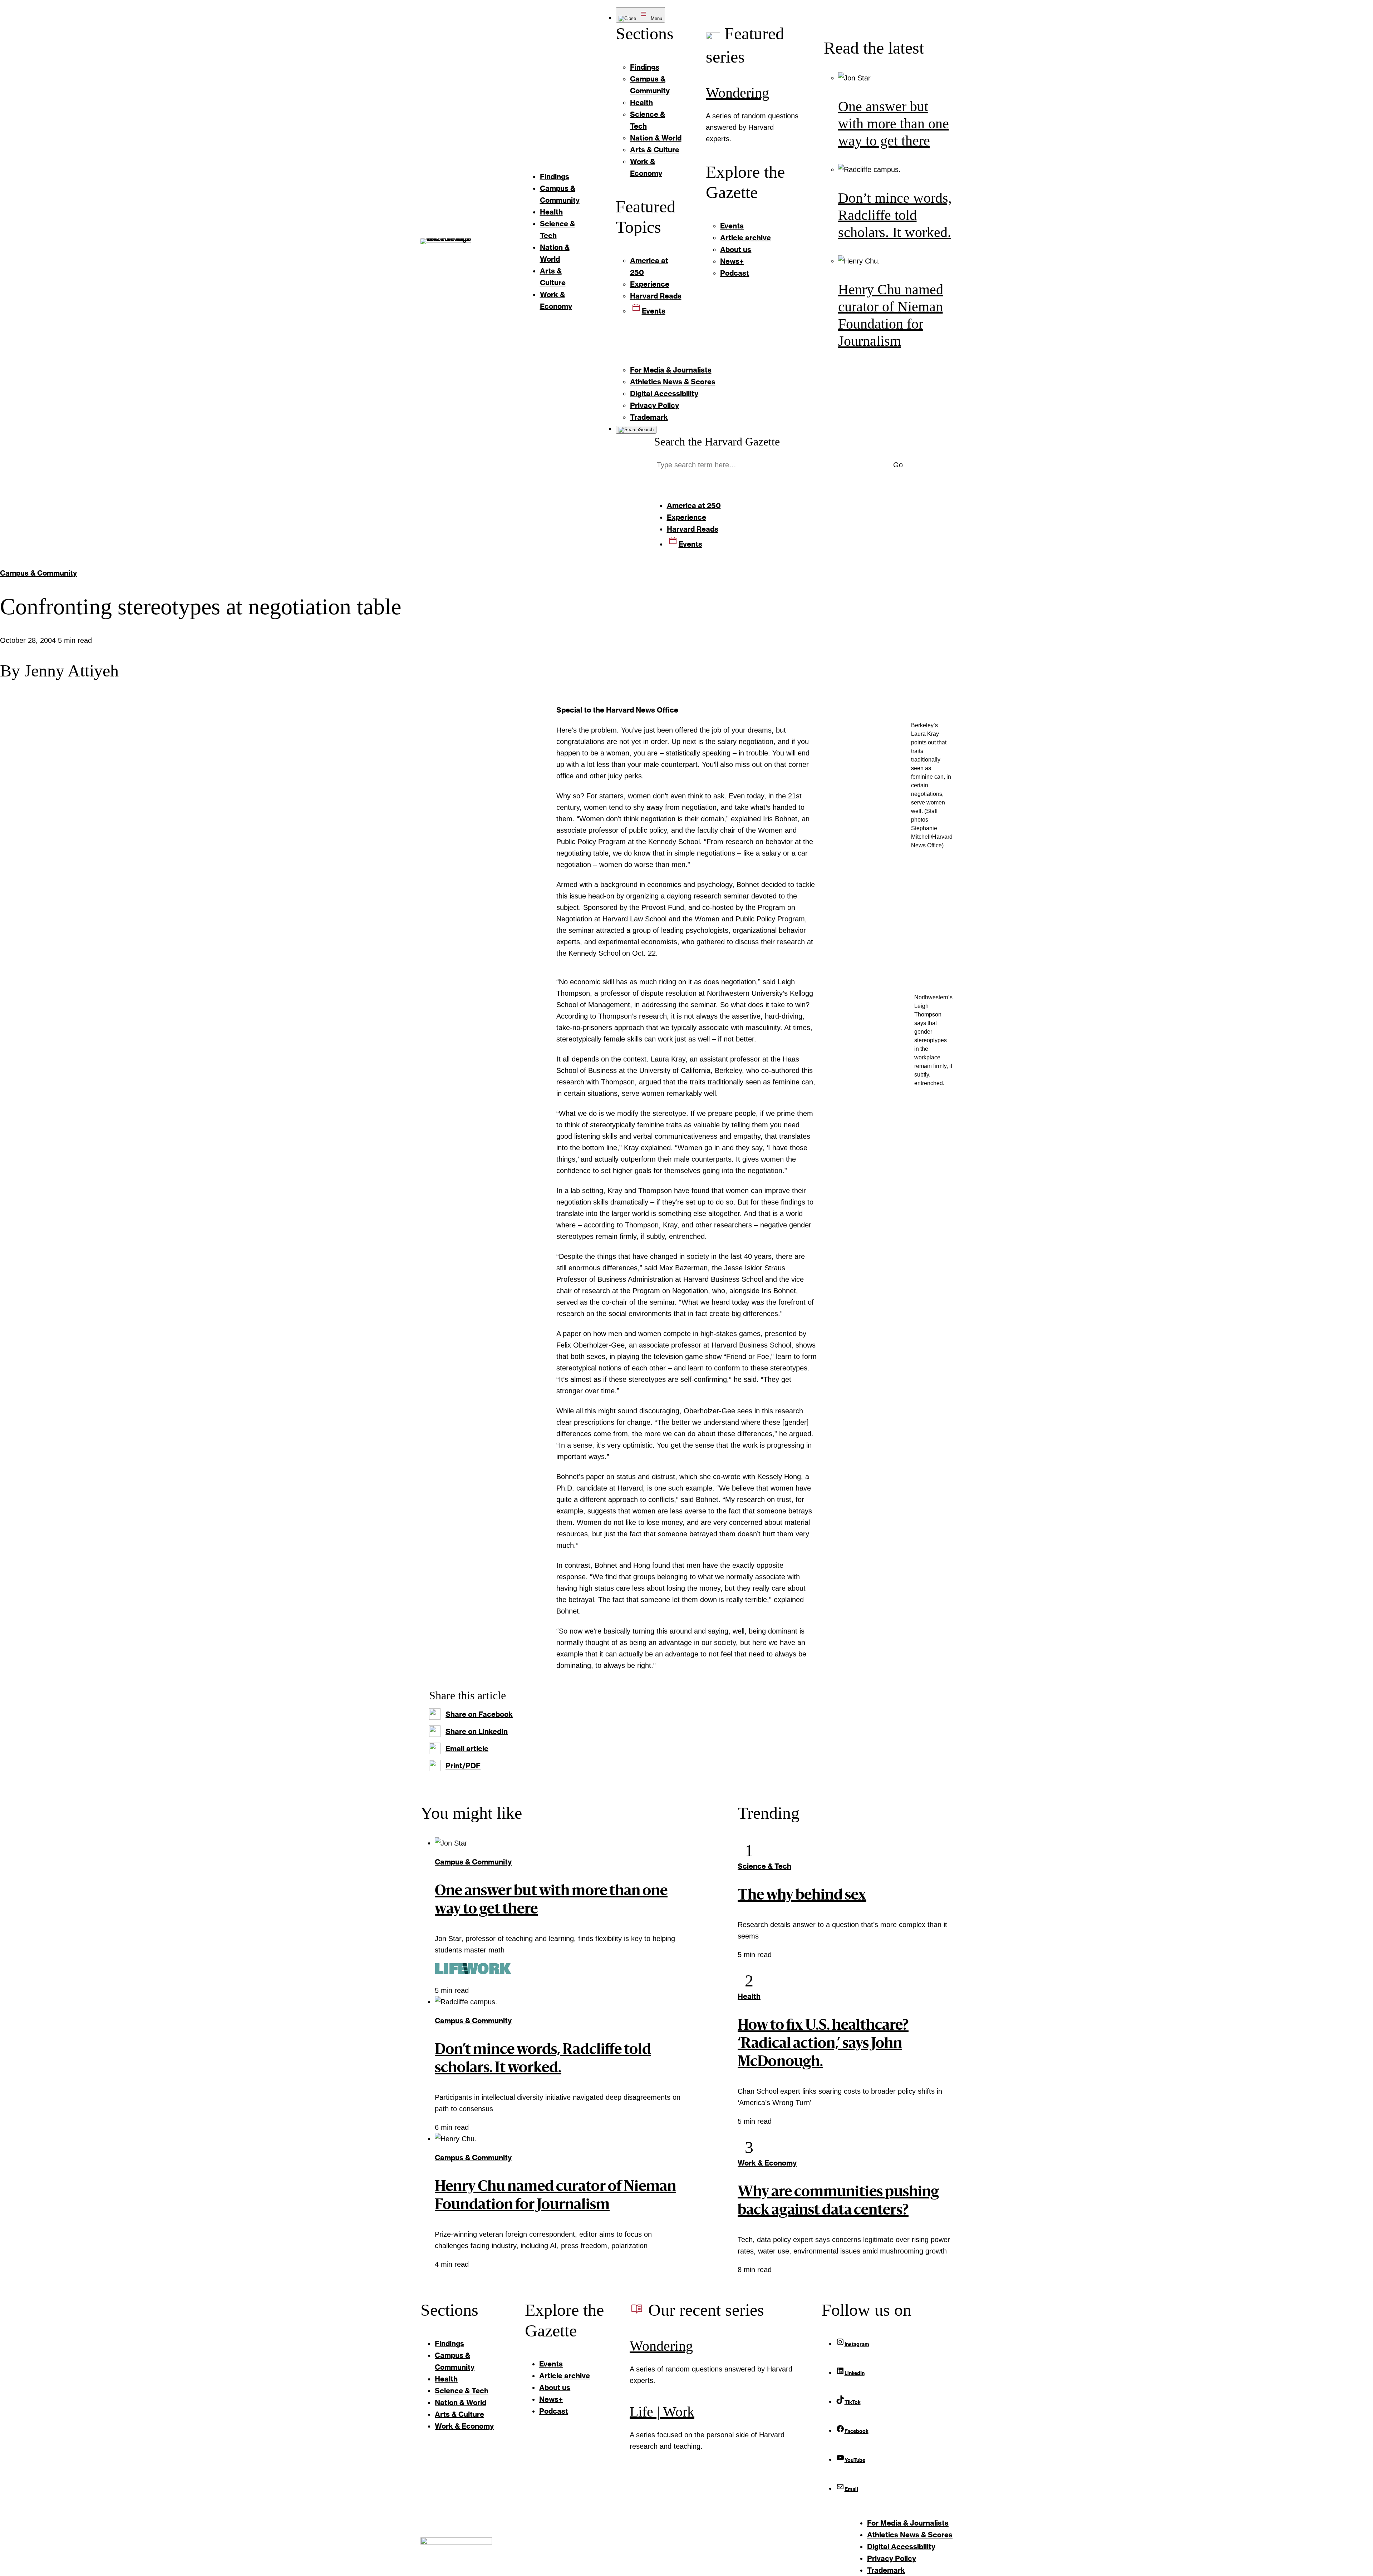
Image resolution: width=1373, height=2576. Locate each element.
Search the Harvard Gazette (717, 442)
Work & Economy (767, 2163)
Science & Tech (764, 1866)
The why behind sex (802, 1896)
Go (898, 465)
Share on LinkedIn (477, 1731)
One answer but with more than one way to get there (894, 124)
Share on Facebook (479, 1714)
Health (749, 1996)
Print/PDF (463, 1765)
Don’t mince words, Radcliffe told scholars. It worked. (895, 215)
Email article (467, 1748)
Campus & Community (38, 573)
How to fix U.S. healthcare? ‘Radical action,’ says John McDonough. (823, 2044)
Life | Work (662, 2412)
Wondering (737, 93)
